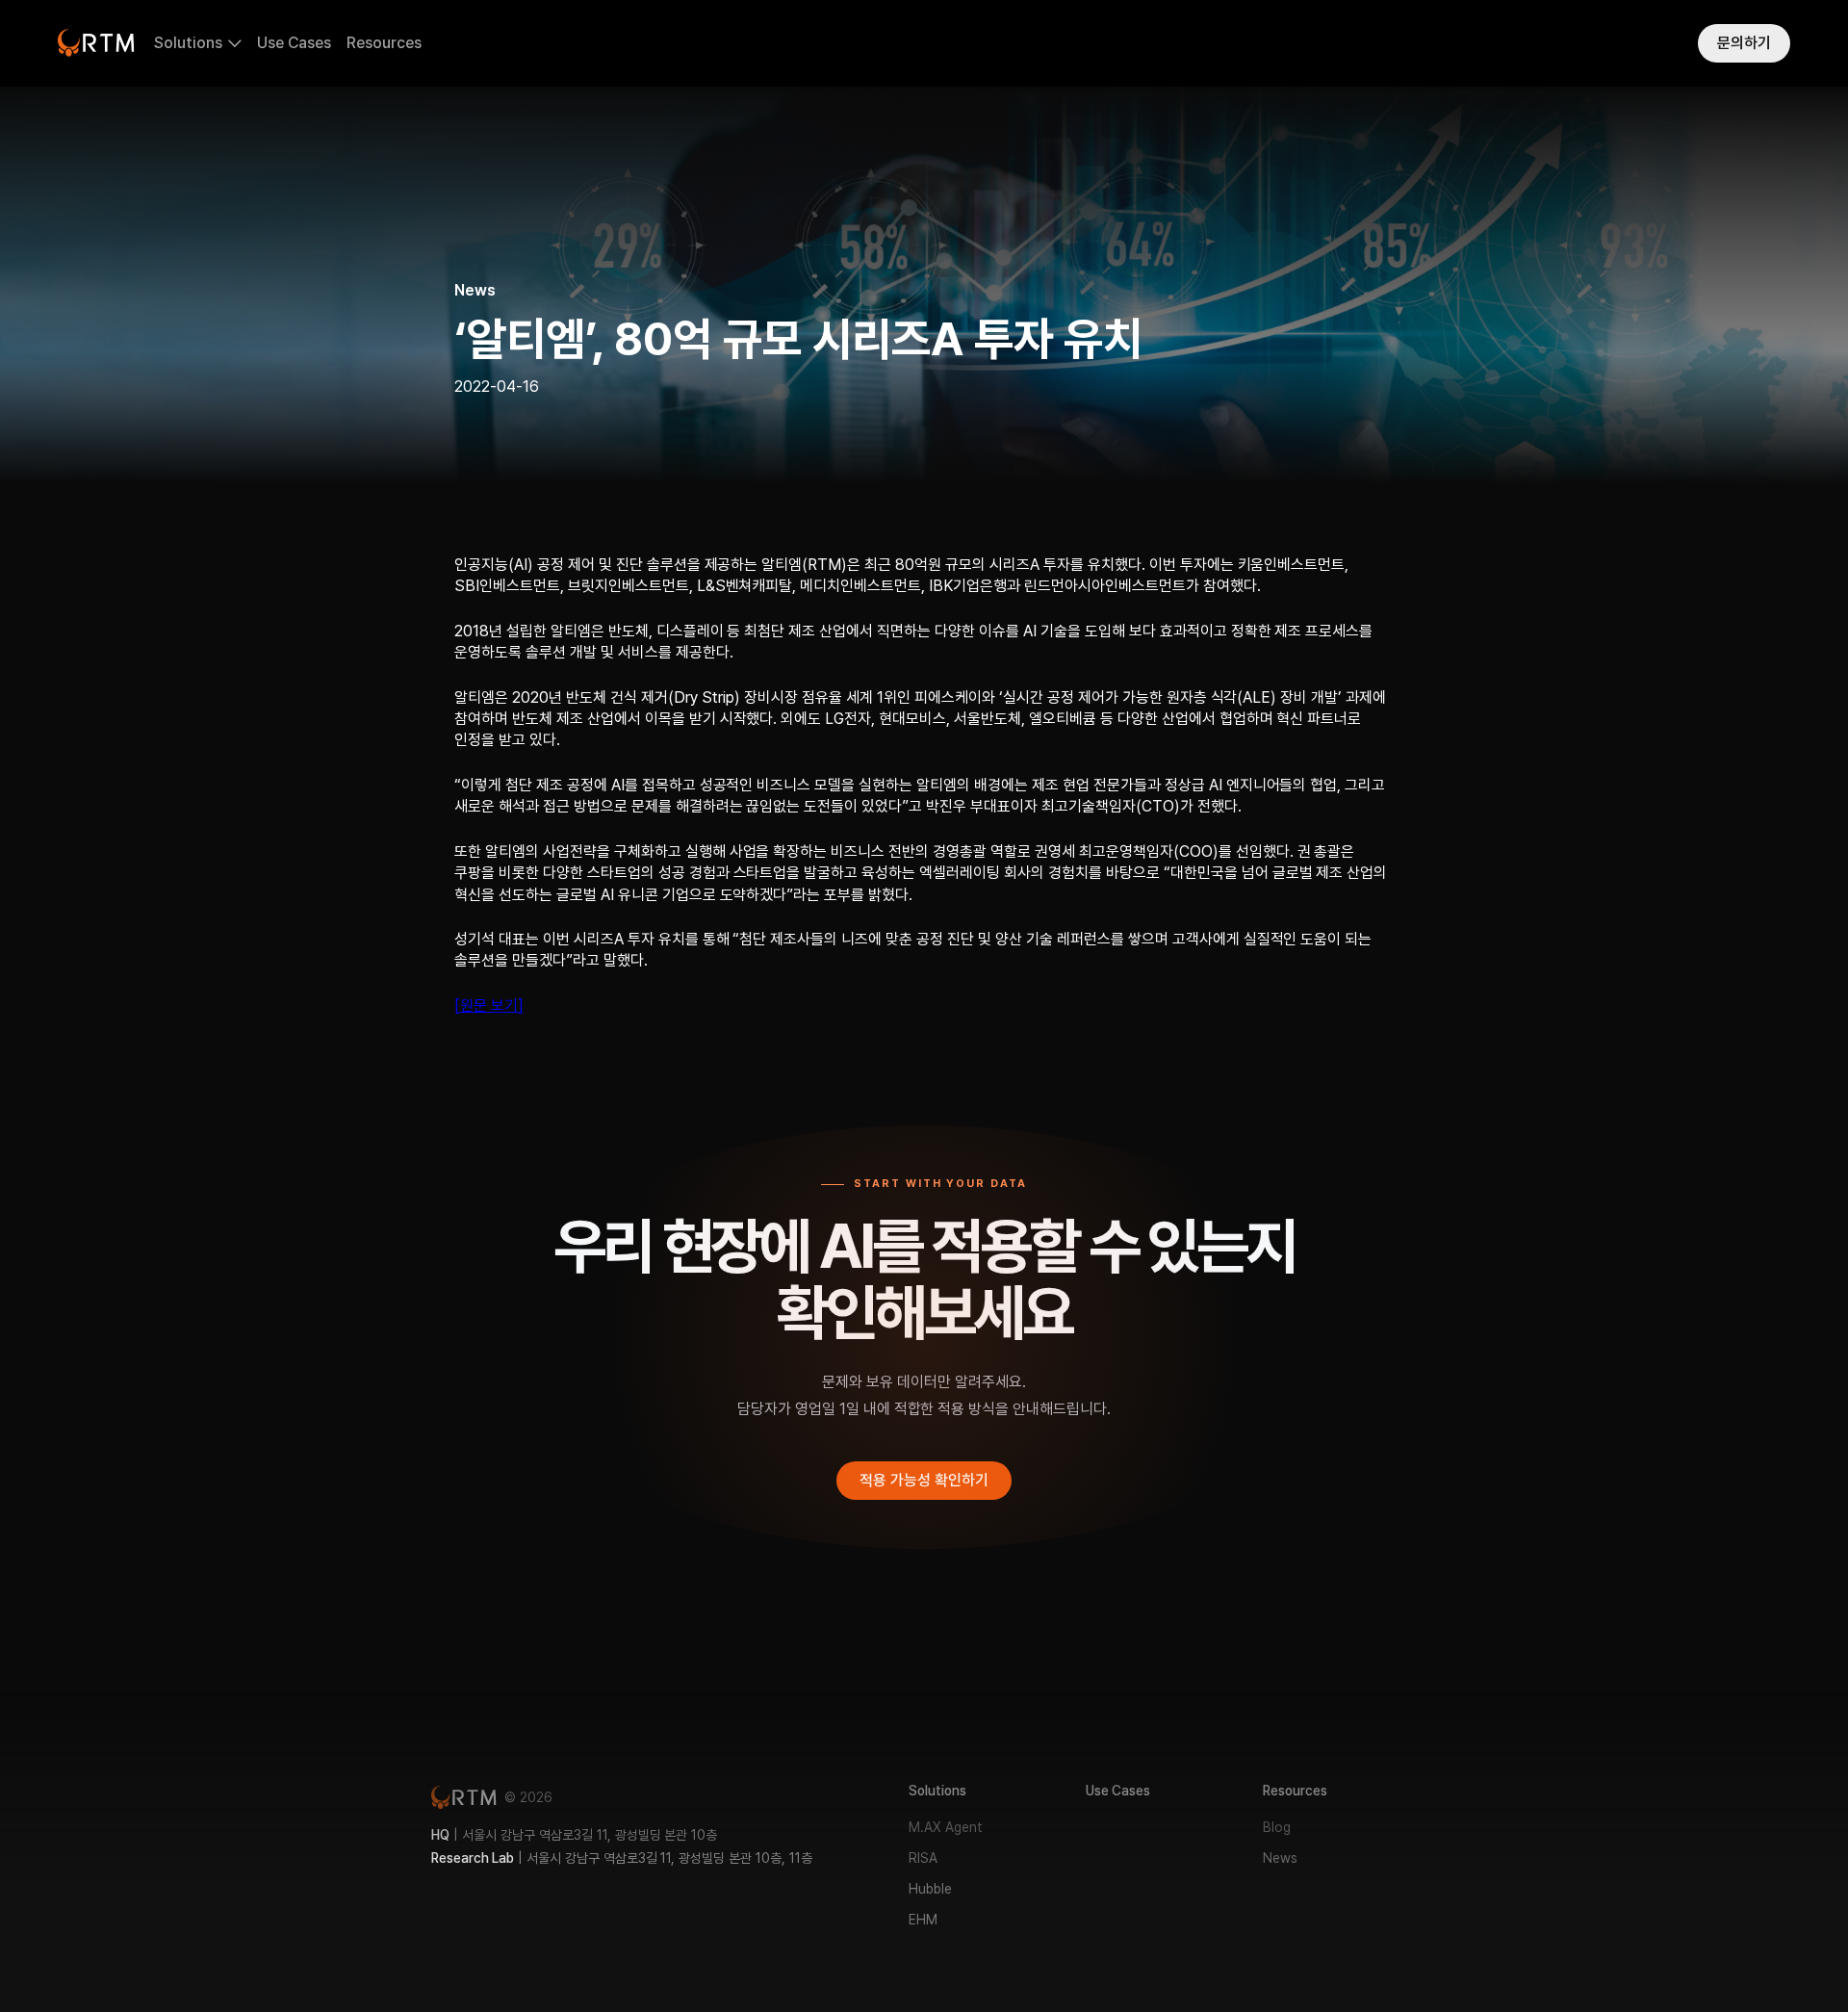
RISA (923, 1858)
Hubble (930, 1889)
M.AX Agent (946, 1827)
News (1280, 1858)
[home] (96, 43)
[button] (198, 44)
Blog (1277, 1827)
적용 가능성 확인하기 (924, 1480)
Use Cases (294, 43)
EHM (923, 1920)
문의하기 (1744, 43)
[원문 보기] (489, 1006)
